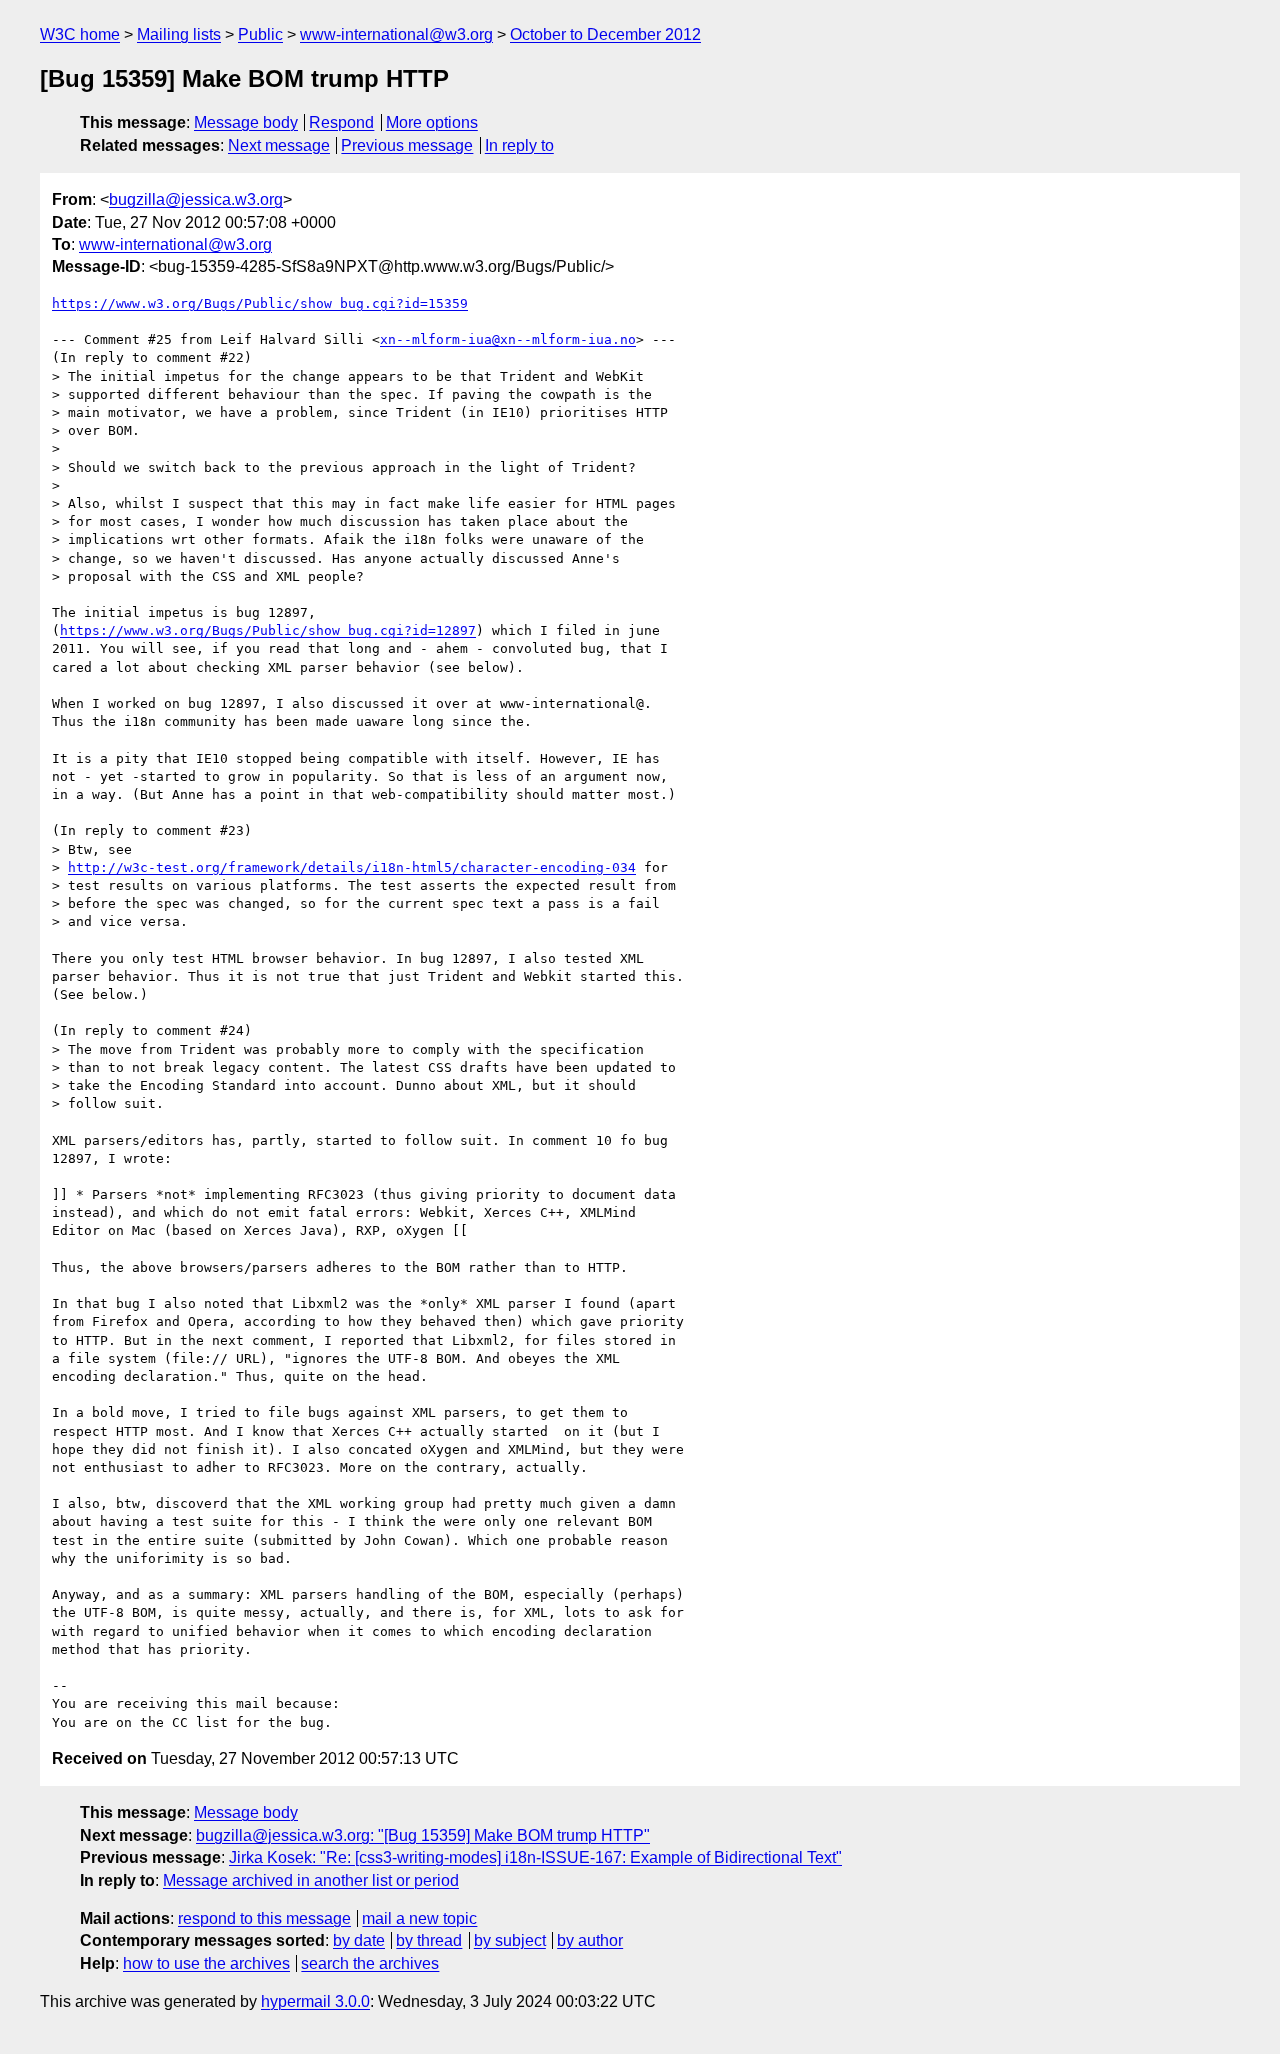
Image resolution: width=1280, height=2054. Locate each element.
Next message (279, 145)
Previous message (407, 145)
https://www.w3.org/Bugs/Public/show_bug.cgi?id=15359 (260, 303)
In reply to (519, 145)
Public (260, 34)
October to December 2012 (605, 34)
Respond (341, 122)
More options (432, 122)
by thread (429, 1940)
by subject (510, 1940)
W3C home (80, 34)
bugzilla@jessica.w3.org (196, 199)
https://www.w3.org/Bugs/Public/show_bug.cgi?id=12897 (268, 630)
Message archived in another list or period (311, 1880)
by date (359, 1940)
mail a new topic (419, 1918)
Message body (246, 122)
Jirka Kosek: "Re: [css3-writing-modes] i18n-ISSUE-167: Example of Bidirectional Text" (535, 1857)
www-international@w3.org (396, 34)
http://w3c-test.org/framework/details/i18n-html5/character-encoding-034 (352, 867)
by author (590, 1940)
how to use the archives (206, 1963)
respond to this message (264, 1918)
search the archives (370, 1963)
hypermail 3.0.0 (315, 2001)
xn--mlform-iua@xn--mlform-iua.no (508, 339)
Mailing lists (179, 34)
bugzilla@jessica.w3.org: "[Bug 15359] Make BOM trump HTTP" (423, 1835)
